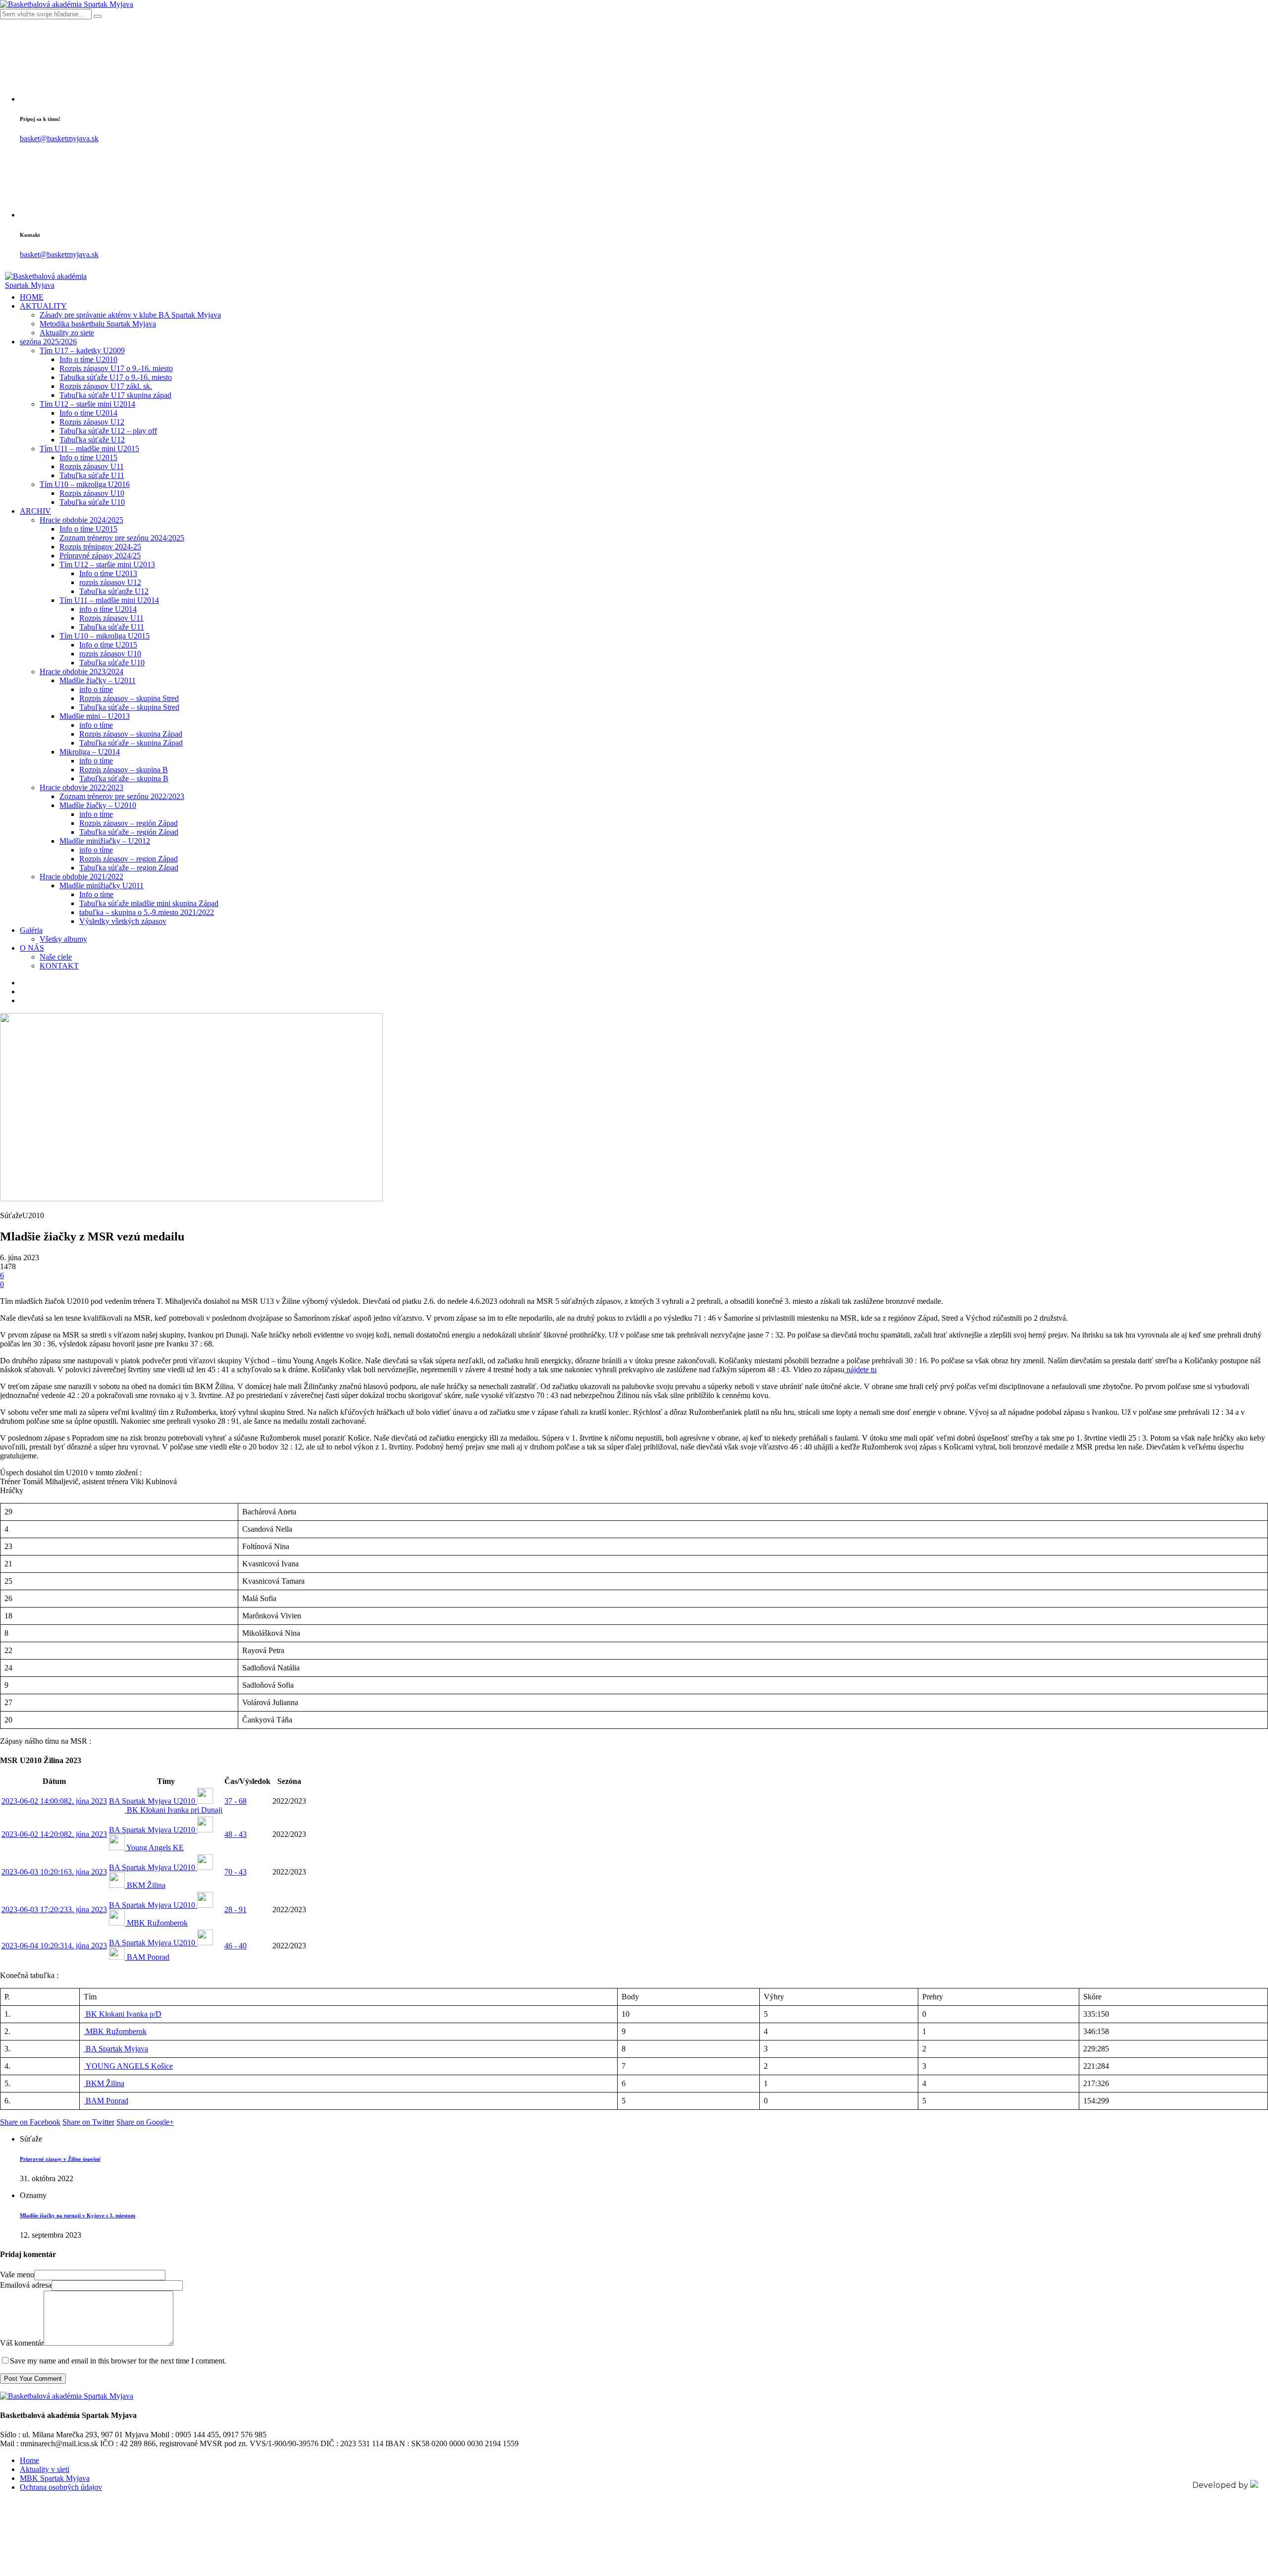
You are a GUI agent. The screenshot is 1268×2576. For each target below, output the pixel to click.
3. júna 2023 (54, 1872)
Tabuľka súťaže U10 (92, 502)
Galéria (31, 930)
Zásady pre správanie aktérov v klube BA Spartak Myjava (130, 315)
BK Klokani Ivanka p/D (123, 2014)
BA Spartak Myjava (116, 2049)
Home (29, 2460)
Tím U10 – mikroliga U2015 (105, 636)
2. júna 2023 (54, 1801)
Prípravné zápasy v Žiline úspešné (60, 2159)
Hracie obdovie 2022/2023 (81, 787)
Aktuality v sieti (45, 2469)
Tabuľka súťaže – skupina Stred (129, 707)
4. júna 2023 (54, 1946)
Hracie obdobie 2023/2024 (81, 671)
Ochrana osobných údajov (61, 2487)
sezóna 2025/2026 (48, 342)
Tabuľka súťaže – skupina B (124, 778)
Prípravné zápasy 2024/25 (100, 556)
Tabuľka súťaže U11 (92, 475)
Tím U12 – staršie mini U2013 (107, 564)
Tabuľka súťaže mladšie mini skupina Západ (149, 903)
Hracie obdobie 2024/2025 (81, 520)
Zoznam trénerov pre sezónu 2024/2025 (122, 538)
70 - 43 (236, 1872)
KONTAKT (59, 966)
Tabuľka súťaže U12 (92, 440)
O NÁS (32, 948)
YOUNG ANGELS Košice (128, 2066)
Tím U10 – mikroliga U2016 (85, 484)
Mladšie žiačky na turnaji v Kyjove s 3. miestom (78, 2215)
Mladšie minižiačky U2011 (102, 885)
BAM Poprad (148, 1957)
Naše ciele (56, 957)
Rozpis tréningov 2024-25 (100, 547)
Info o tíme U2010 (88, 359)
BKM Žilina (146, 1885)
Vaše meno (17, 2275)
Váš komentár (22, 2343)
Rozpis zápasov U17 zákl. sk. (106, 386)
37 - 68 (236, 1801)
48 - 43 (236, 1834)
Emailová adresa (26, 2285)
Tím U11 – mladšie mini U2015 (89, 449)
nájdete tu (861, 1369)
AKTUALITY (43, 306)
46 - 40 (236, 1946)
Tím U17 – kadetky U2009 (82, 350)
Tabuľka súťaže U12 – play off (108, 431)
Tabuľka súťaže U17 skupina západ (115, 395)
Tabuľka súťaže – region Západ (129, 868)
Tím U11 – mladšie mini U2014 (109, 600)
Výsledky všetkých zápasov (123, 921)
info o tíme (96, 689)
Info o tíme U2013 (108, 573)
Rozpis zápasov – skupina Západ (131, 734)
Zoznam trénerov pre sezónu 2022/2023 (122, 796)
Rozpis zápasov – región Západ (129, 823)
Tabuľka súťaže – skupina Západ (131, 743)
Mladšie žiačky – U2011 (98, 680)
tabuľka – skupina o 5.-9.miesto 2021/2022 (147, 912)
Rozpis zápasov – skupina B (124, 770)
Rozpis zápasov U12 (92, 422)
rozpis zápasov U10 (110, 654)
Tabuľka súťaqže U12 (114, 591)
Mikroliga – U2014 (90, 752)
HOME (32, 297)
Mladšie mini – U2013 (95, 716)
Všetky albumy (63, 939)
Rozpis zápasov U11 (92, 466)
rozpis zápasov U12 (110, 582)
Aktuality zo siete (67, 333)
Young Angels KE (155, 1848)
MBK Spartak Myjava (55, 2478)
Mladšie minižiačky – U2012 (105, 841)
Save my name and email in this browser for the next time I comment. (118, 2361)
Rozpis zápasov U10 (92, 493)
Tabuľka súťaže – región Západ (129, 832)
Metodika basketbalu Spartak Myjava (98, 324)
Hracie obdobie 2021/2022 (81, 877)
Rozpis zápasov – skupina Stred (129, 698)
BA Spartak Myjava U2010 (153, 1801)
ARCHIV (35, 511)
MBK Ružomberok (157, 1923)
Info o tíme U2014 (88, 413)
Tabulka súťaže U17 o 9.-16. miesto (116, 377)
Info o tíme (96, 894)
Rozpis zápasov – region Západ (129, 859)
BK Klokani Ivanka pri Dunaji (175, 1810)
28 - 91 (236, 1909)
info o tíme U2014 (108, 609)
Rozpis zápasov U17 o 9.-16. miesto (116, 368)
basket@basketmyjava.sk (59, 138)
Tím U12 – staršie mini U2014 (87, 404)
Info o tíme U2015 (88, 457)
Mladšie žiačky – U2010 (98, 805)
